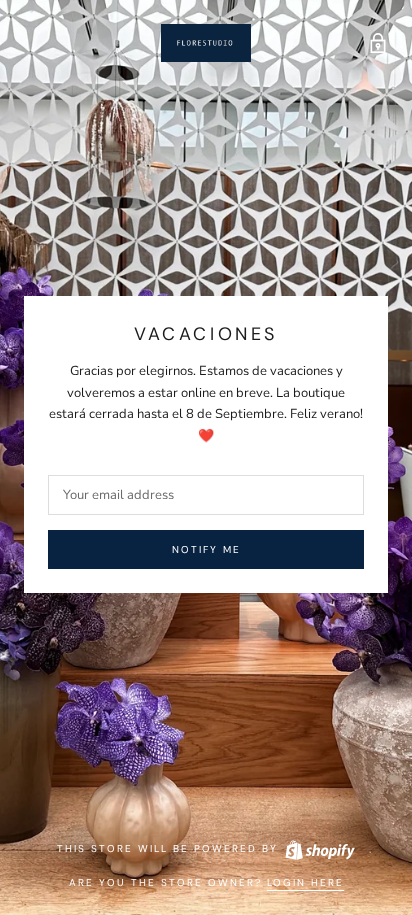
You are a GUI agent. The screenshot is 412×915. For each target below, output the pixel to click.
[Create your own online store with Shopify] (319, 848)
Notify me (206, 549)
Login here (305, 882)
